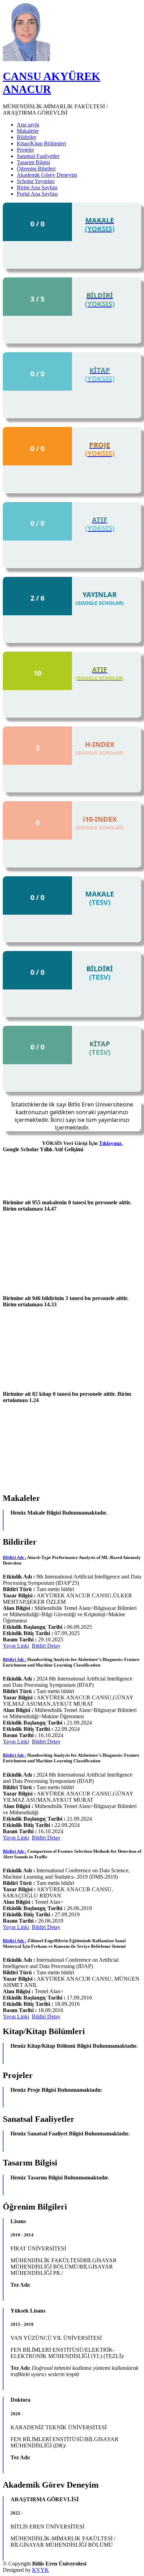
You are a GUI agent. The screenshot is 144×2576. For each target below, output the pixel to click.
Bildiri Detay (46, 1646)
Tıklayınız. (111, 1143)
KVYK (41, 2570)
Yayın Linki (16, 1646)
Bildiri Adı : (15, 1557)
